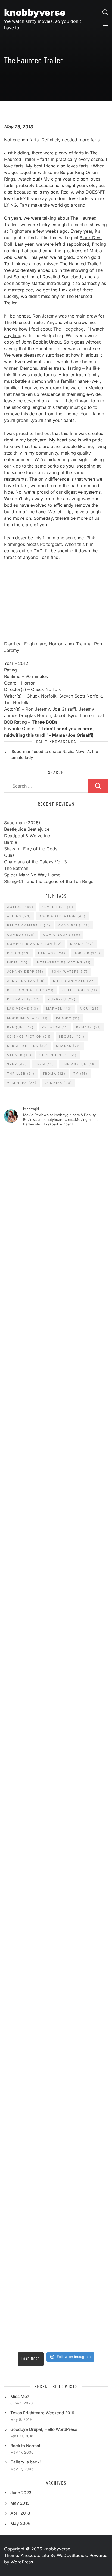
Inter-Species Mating (63, 962)
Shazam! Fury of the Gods (31, 849)
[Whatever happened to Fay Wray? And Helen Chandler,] (56, 1893)
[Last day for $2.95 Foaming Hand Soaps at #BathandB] (56, 1345)
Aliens (19, 916)
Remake (89, 1027)
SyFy (17, 1064)
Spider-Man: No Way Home (32, 875)
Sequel (72, 1037)
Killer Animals (74, 981)
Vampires (22, 1083)
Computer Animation (35, 944)
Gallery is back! (26, 2462)
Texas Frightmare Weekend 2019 (42, 2413)
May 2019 (20, 2503)
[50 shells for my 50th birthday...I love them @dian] (56, 1588)
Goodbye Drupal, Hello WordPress (44, 2429)
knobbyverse (35, 12)
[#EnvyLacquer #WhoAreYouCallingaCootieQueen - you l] (56, 1223)
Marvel (59, 1009)
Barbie (11, 842)
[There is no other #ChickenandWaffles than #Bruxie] (56, 1832)
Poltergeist (51, 544)
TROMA (54, 1074)
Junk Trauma (78, 644)
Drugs (19, 953)
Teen (44, 1064)
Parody (68, 1018)
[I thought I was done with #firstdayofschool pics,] (56, 1162)
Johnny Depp (25, 972)
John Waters (70, 972)
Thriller (21, 1074)
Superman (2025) (22, 823)
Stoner (19, 1055)
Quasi (10, 855)
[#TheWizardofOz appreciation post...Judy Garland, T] (56, 2075)
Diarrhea (13, 644)
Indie (17, 962)
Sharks (69, 1046)
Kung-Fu (62, 999)
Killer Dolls (79, 990)
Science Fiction (29, 1037)
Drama (82, 944)
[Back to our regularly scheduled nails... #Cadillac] (56, 1467)
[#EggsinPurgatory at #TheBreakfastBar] (56, 1710)
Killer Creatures (30, 990)
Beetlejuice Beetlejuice (27, 829)
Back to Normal (25, 2446)
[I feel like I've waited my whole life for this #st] (56, 2197)
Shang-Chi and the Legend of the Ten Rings (49, 881)
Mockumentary (27, 1018)
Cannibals (74, 925)
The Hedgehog (69, 329)
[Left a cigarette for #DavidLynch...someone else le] (56, 2136)
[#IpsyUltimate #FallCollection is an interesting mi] (56, 1284)
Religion (55, 1027)
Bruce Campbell (29, 925)
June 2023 (21, 2493)
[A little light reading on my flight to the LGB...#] (56, 2258)
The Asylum (79, 1064)
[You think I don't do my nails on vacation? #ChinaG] (56, 1649)
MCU (89, 1009)
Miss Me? (20, 2396)
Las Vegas (23, 1009)
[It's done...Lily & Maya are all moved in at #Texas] (56, 1406)
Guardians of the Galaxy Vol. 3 (35, 862)
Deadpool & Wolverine (27, 836)
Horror (56, 644)
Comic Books (62, 935)
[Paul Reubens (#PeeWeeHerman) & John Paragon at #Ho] (56, 2014)
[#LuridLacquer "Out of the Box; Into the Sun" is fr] (56, 2319)
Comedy (21, 935)
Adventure (58, 907)
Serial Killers (28, 1046)
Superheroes (58, 1055)
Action (20, 907)
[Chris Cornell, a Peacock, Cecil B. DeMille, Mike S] (56, 1953)
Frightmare (20, 231)
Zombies (58, 1083)
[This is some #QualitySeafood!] (56, 1771)
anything (13, 335)
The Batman (16, 868)
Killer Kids (24, 999)
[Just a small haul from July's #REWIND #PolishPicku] (56, 1527)
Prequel (20, 1027)
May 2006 (20, 2523)
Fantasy (52, 953)
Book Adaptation (62, 916)
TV (80, 1074)
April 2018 (20, 2513)
